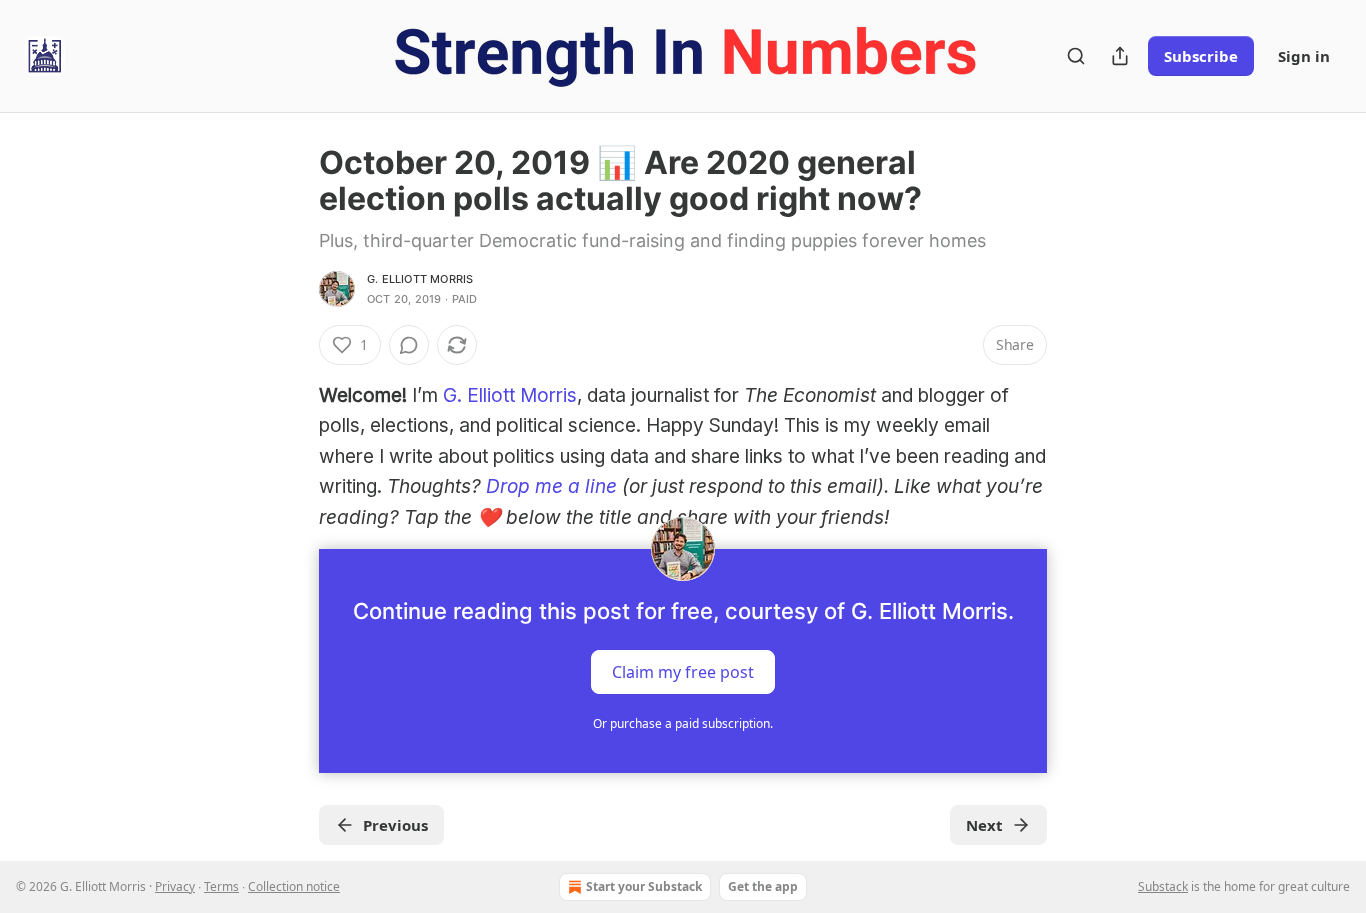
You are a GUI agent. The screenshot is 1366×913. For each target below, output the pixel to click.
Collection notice (294, 886)
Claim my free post (683, 672)
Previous (395, 825)
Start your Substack (644, 886)
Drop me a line (551, 486)
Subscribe (1201, 56)
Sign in (1304, 56)
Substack (1163, 886)
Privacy (175, 886)
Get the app (763, 886)
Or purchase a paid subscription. (683, 723)
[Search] (1076, 56)
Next (984, 825)
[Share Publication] (1120, 56)
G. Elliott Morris (420, 279)
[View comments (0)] (409, 345)
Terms (221, 886)
